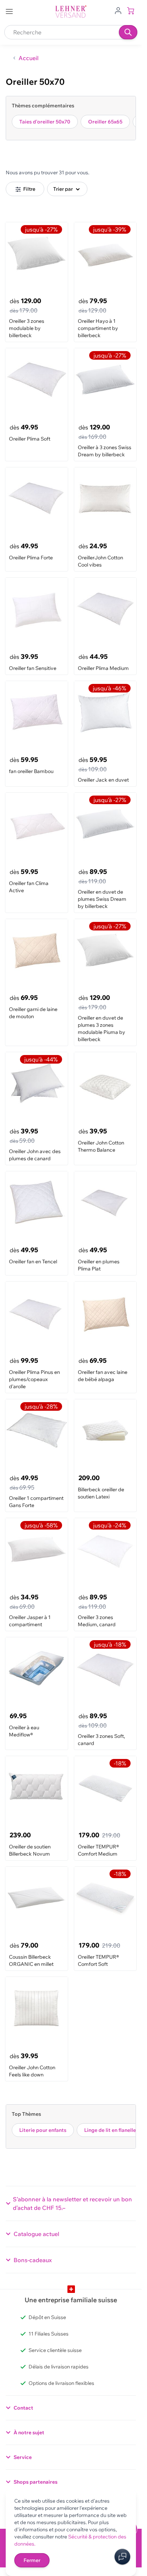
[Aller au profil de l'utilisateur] (118, 10)
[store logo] (71, 12)
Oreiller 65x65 (105, 122)
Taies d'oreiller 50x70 (45, 122)
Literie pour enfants (43, 2130)
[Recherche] (128, 32)
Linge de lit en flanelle (110, 2130)
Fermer (32, 2560)
